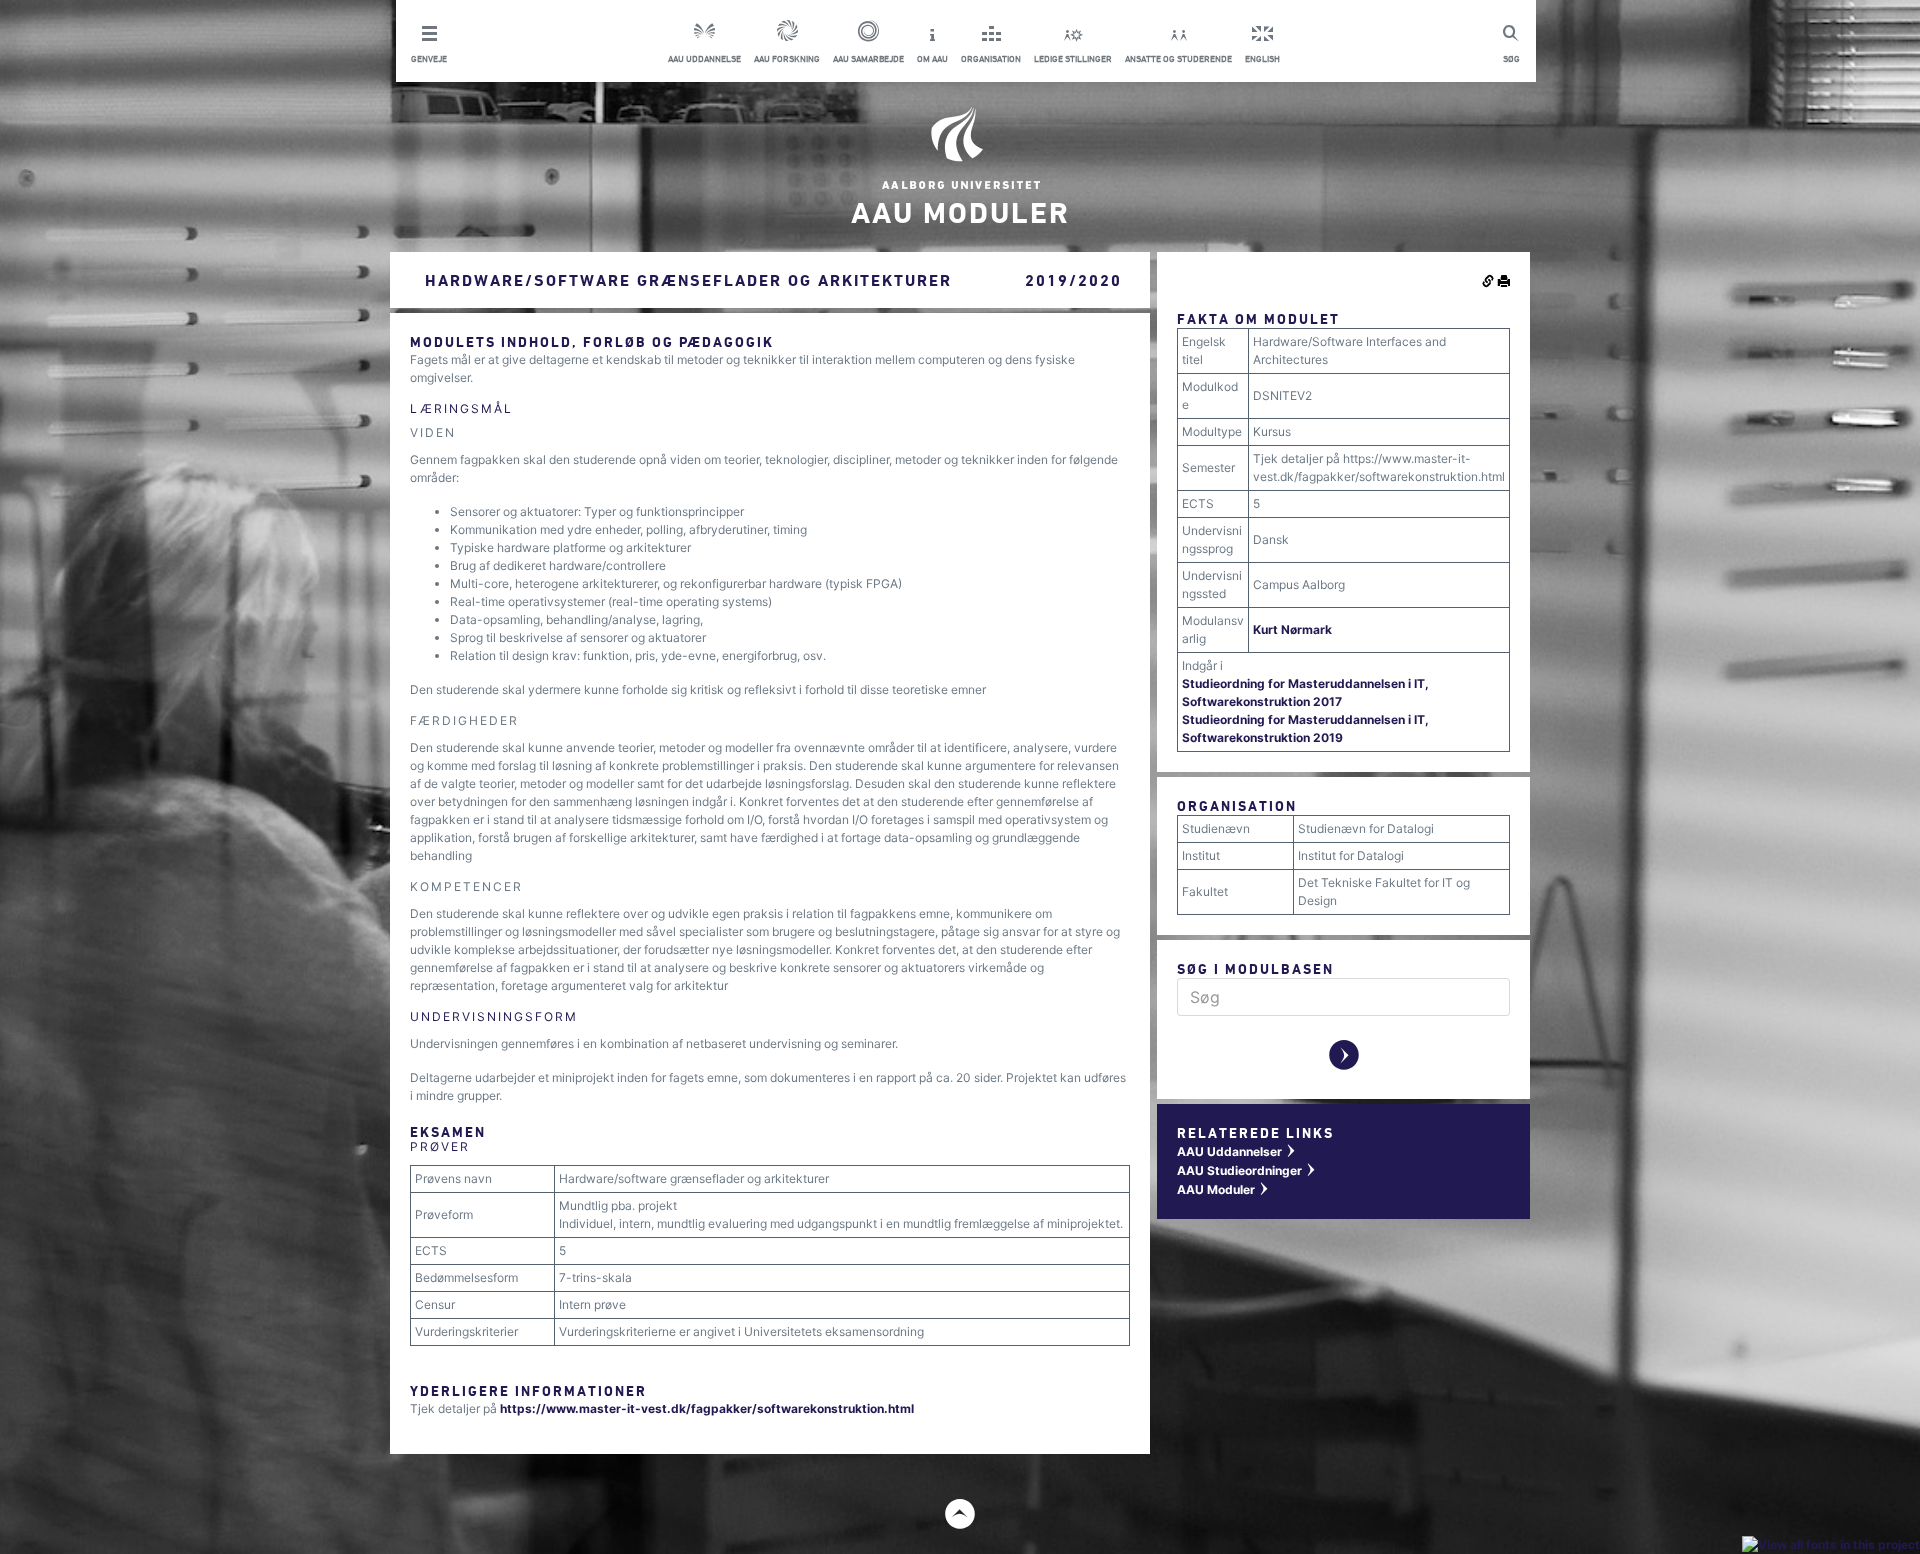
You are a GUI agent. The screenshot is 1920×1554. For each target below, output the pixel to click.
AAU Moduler (1223, 1189)
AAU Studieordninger (1247, 1170)
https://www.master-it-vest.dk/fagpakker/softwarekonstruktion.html (707, 1408)
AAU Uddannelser (1237, 1151)
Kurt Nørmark (1292, 629)
